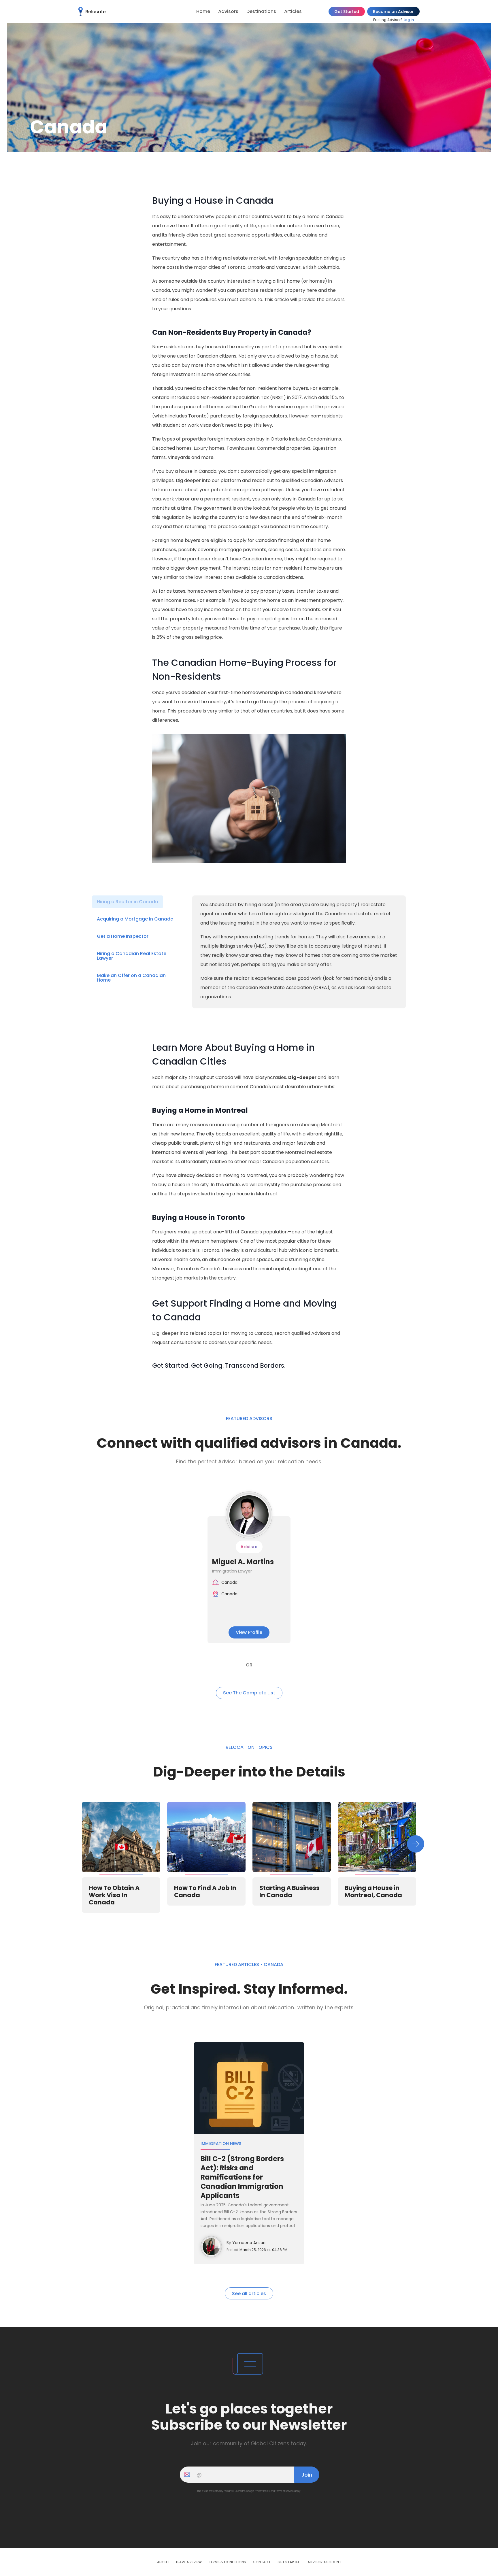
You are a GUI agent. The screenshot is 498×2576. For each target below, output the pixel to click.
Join (307, 2475)
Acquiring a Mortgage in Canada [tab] (135, 919)
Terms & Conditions (227, 2562)
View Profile (249, 1632)
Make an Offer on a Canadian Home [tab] (131, 978)
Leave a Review (189, 2562)
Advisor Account (324, 2562)
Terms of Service (284, 2491)
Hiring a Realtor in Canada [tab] (128, 902)
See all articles (249, 2294)
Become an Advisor (393, 12)
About (163, 2562)
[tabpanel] (299, 951)
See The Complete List (249, 1693)
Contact (262, 2562)
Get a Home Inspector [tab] (123, 936)
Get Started (347, 12)
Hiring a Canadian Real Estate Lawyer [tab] (132, 956)
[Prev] (82, 1844)
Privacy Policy (262, 2491)
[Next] (416, 1844)
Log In (409, 20)
